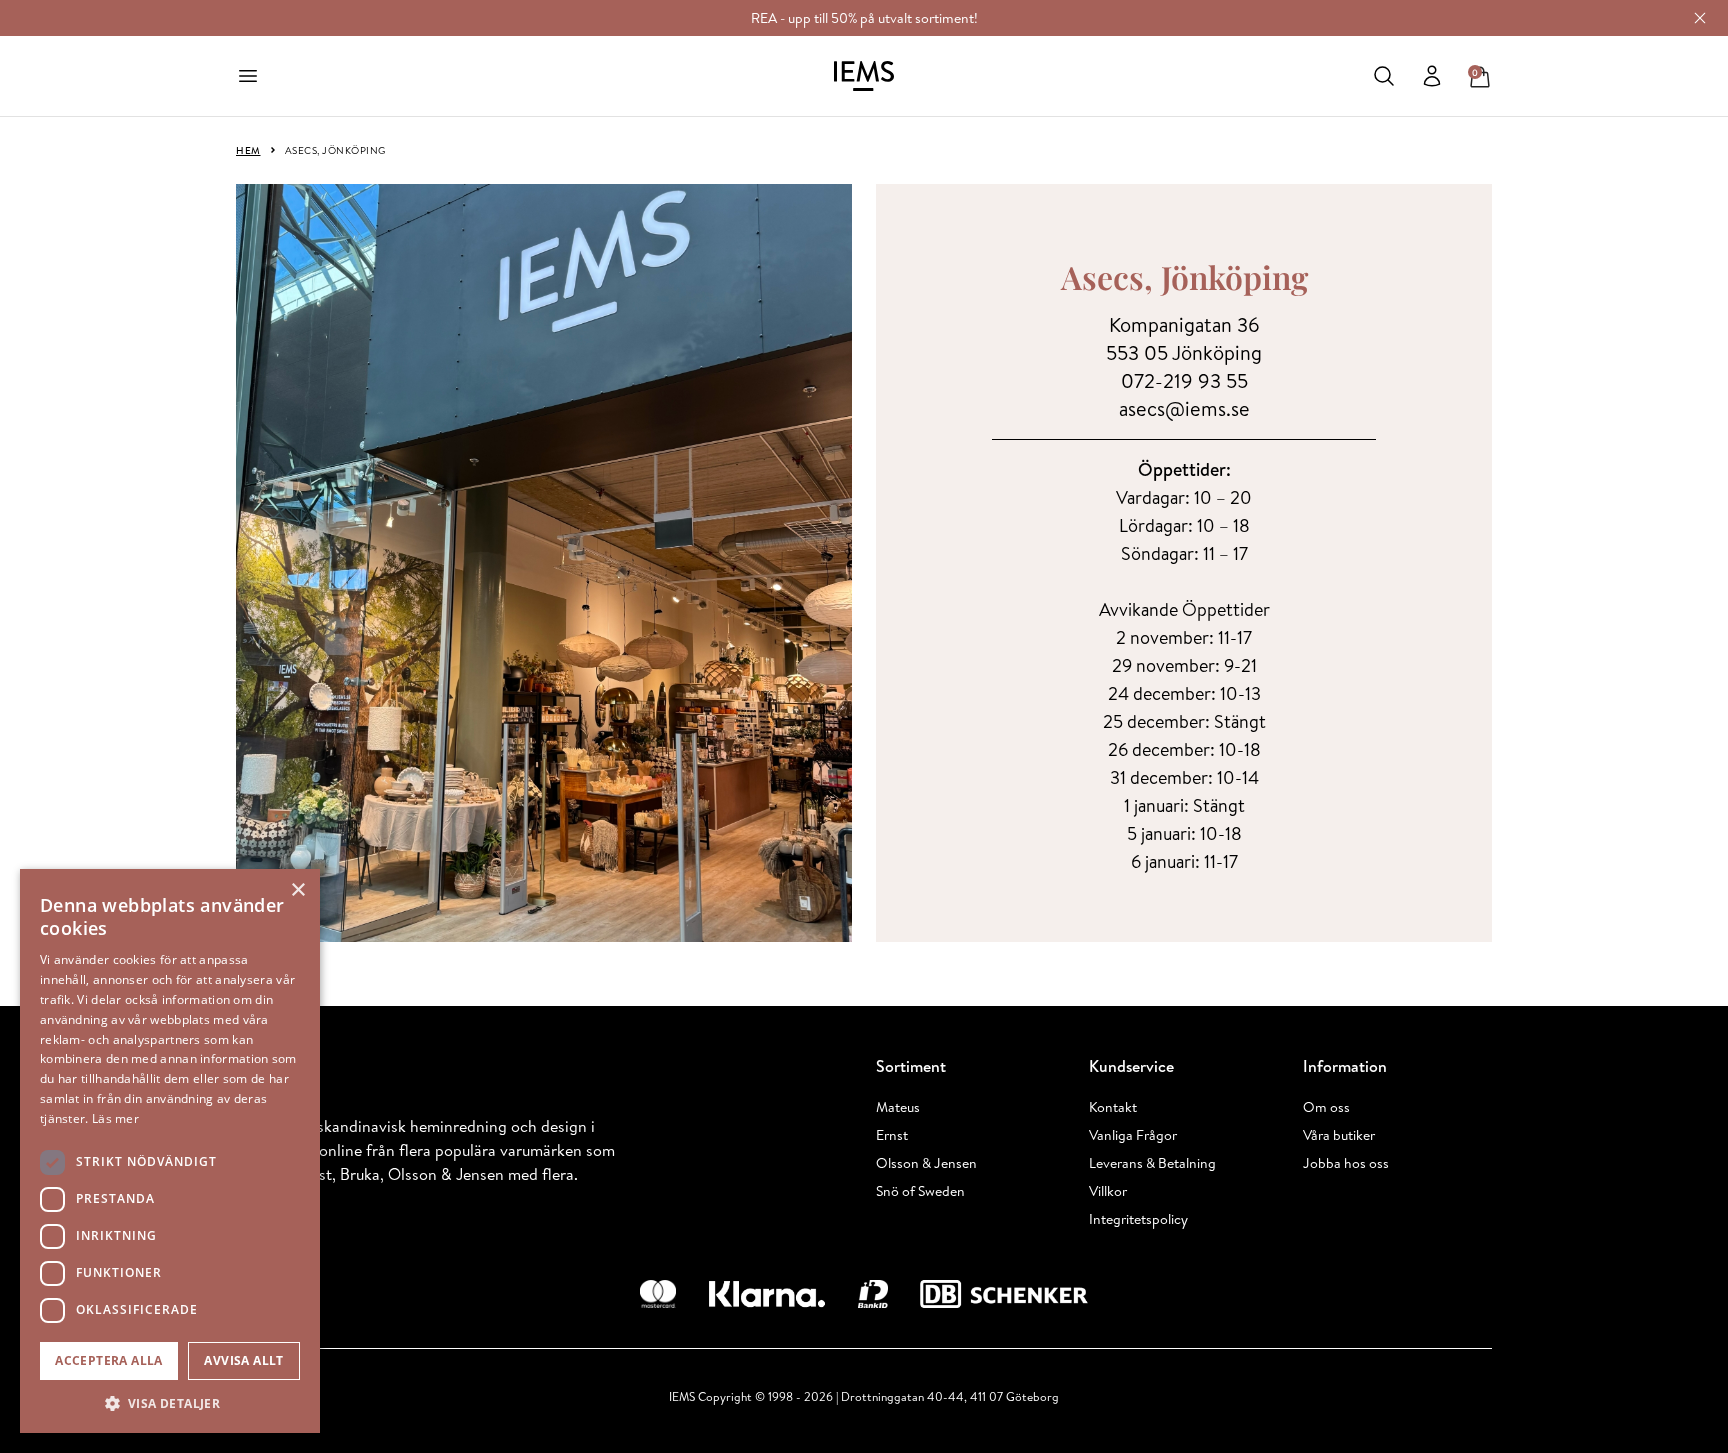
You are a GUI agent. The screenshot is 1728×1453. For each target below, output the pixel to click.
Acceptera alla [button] (109, 1360)
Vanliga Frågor (1133, 1135)
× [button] (297, 890)
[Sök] (1384, 76)
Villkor (1108, 1191)
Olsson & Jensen (926, 1163)
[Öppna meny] (248, 76)
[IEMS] (864, 76)
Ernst (892, 1135)
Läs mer (115, 1118)
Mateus (898, 1107)
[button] (170, 1403)
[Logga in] (1432, 76)
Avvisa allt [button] (243, 1360)
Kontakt (1113, 1107)
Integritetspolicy (1138, 1219)
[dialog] (170, 1151)
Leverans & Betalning (1152, 1163)
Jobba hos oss (1346, 1163)
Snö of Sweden (920, 1191)
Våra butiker (1339, 1135)
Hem (248, 150)
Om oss (1326, 1107)
